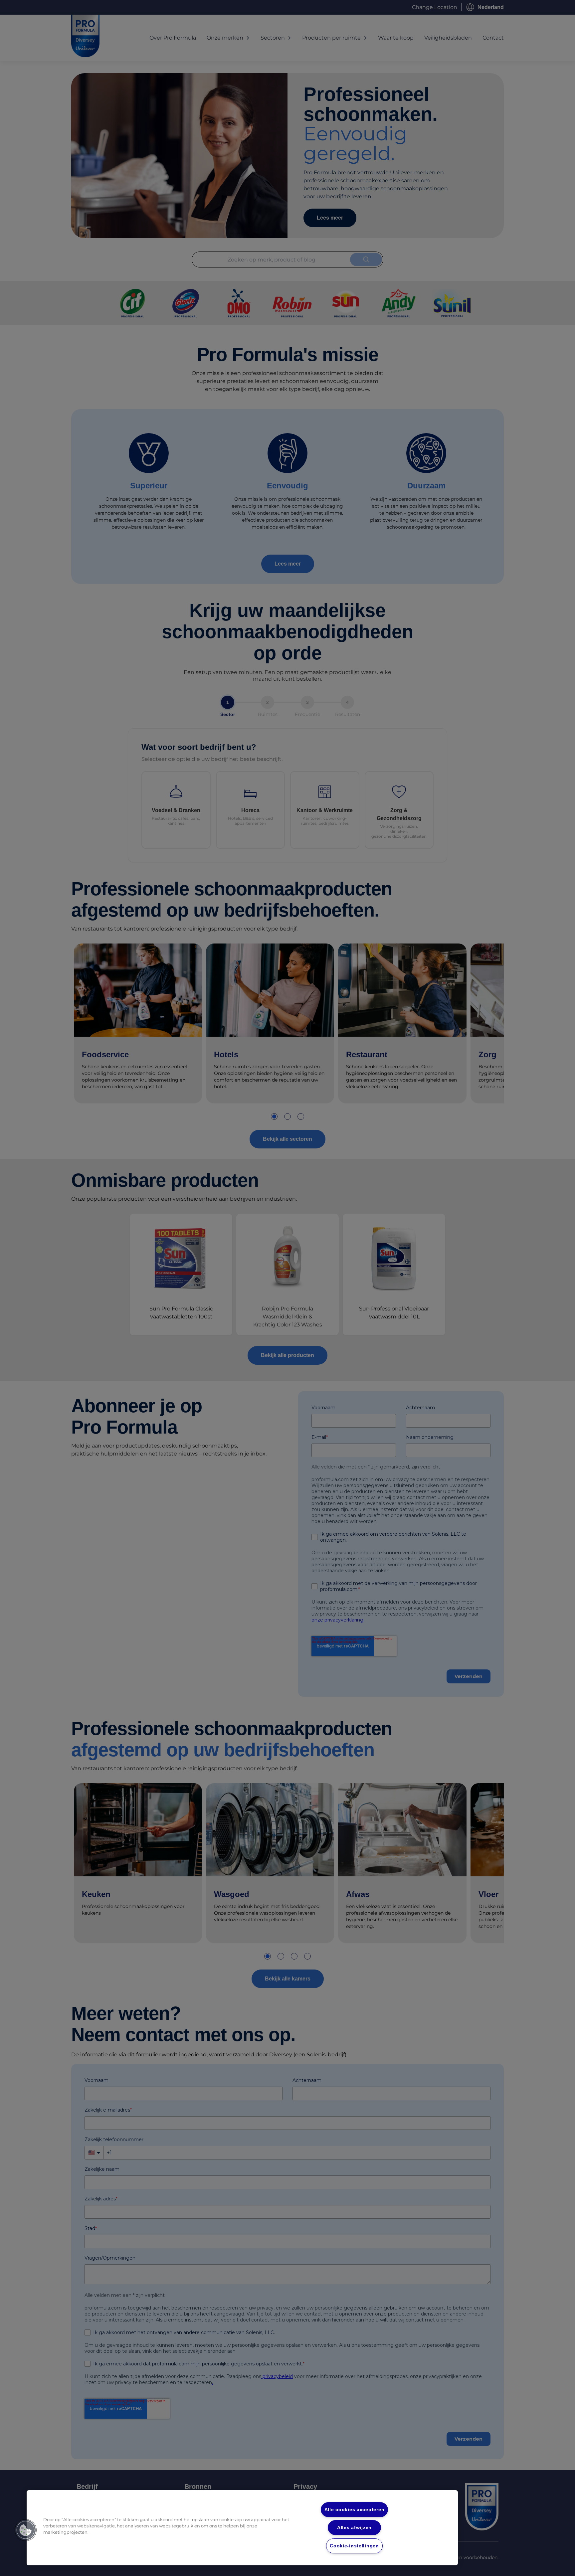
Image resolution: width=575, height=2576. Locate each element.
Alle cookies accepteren (355, 2509)
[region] (242, 2528)
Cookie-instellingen (354, 2546)
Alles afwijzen (354, 2527)
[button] (26, 2530)
